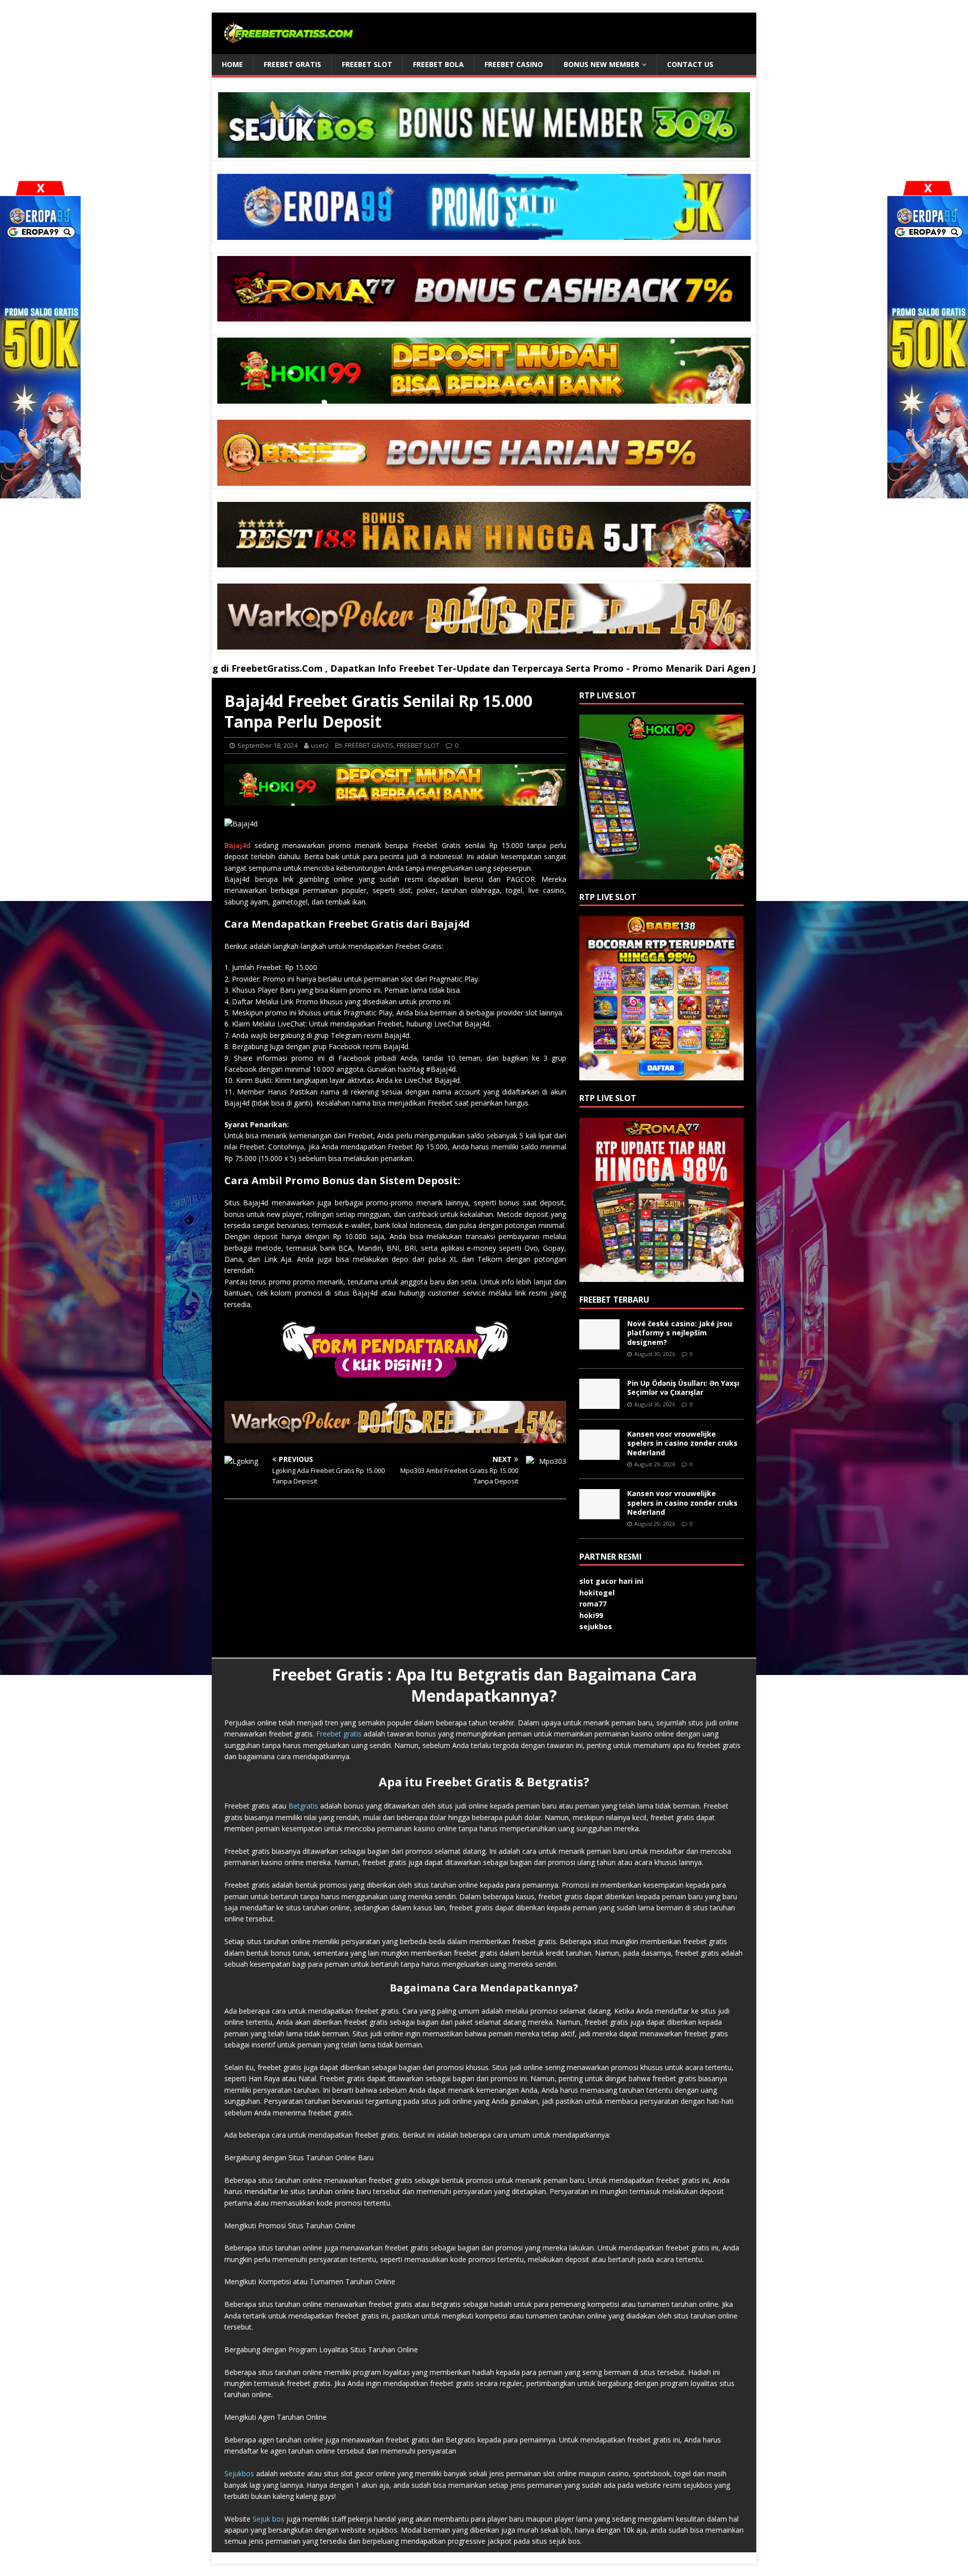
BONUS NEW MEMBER (601, 64)
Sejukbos (239, 2473)
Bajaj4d (237, 845)
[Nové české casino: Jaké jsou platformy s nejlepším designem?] (599, 1344)
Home (232, 64)
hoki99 (591, 1615)
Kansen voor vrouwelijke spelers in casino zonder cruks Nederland (682, 1443)
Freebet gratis (339, 1734)
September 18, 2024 (267, 745)
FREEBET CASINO (514, 64)
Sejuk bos (268, 2519)
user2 (320, 745)
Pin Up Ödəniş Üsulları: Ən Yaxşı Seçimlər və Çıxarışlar (683, 1388)
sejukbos (596, 1626)
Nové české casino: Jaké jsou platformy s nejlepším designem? (680, 1333)
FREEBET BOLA (438, 64)
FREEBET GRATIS (292, 64)
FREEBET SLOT (367, 64)
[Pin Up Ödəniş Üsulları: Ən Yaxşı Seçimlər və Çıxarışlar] (599, 1403)
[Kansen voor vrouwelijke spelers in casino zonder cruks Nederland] (599, 1454)
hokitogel (597, 1593)
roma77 (593, 1604)
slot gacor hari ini (611, 1581)
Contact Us (690, 64)
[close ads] (928, 188)
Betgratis (303, 1806)
